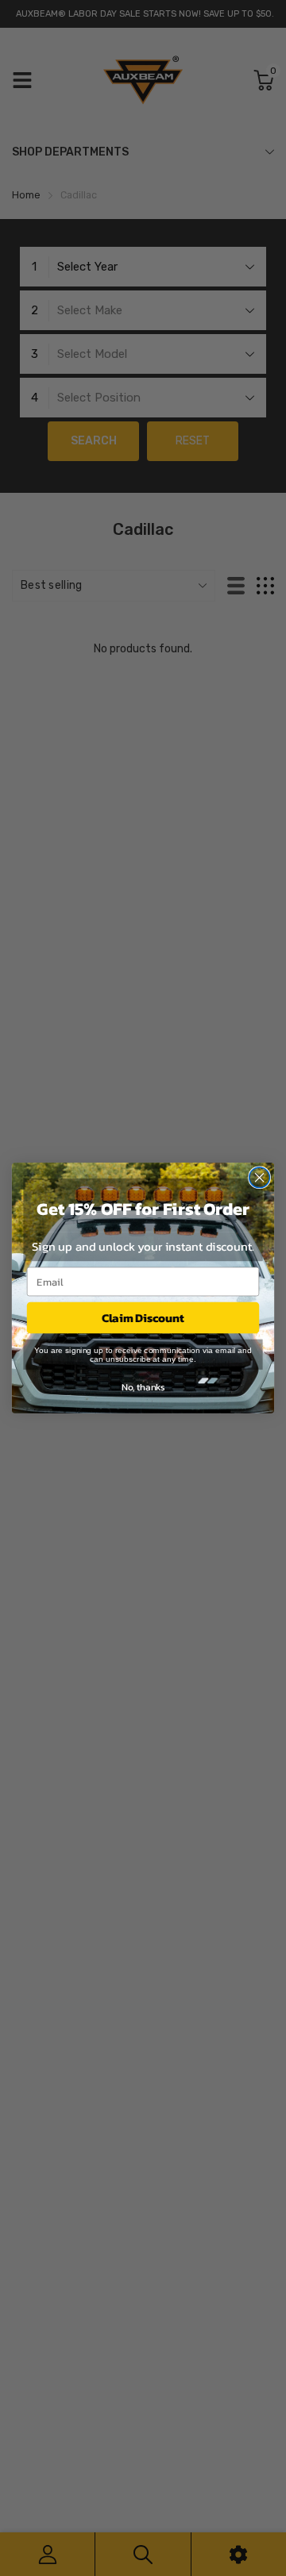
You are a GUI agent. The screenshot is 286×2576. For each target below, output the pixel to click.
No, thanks (143, 1386)
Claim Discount (143, 1317)
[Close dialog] (260, 1178)
